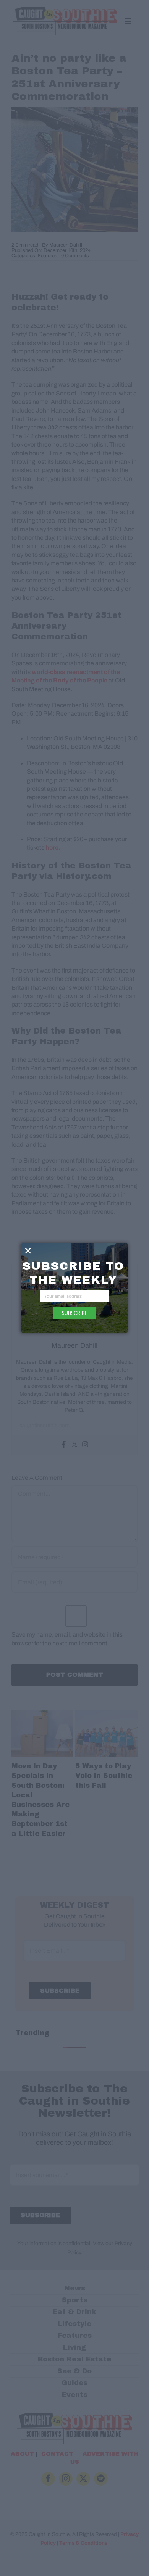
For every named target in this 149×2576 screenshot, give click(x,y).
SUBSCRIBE (75, 1313)
